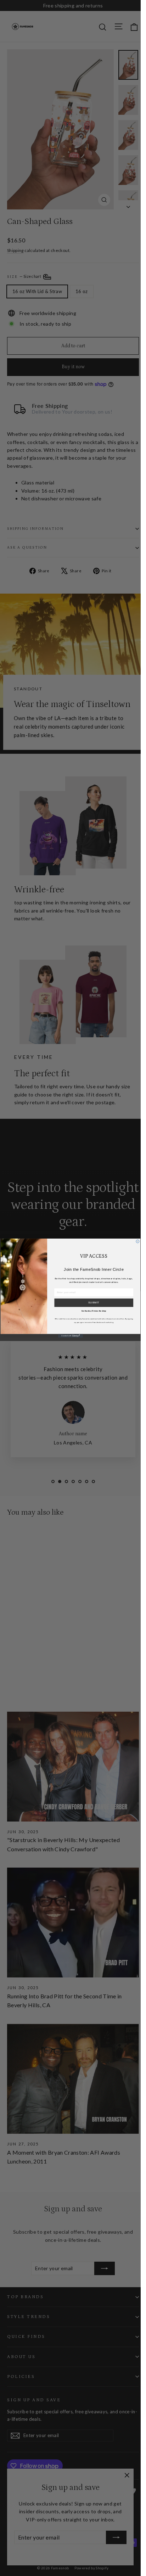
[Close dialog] (137, 1241)
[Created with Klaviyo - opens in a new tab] (70, 1336)
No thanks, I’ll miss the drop (94, 1311)
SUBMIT (94, 1303)
